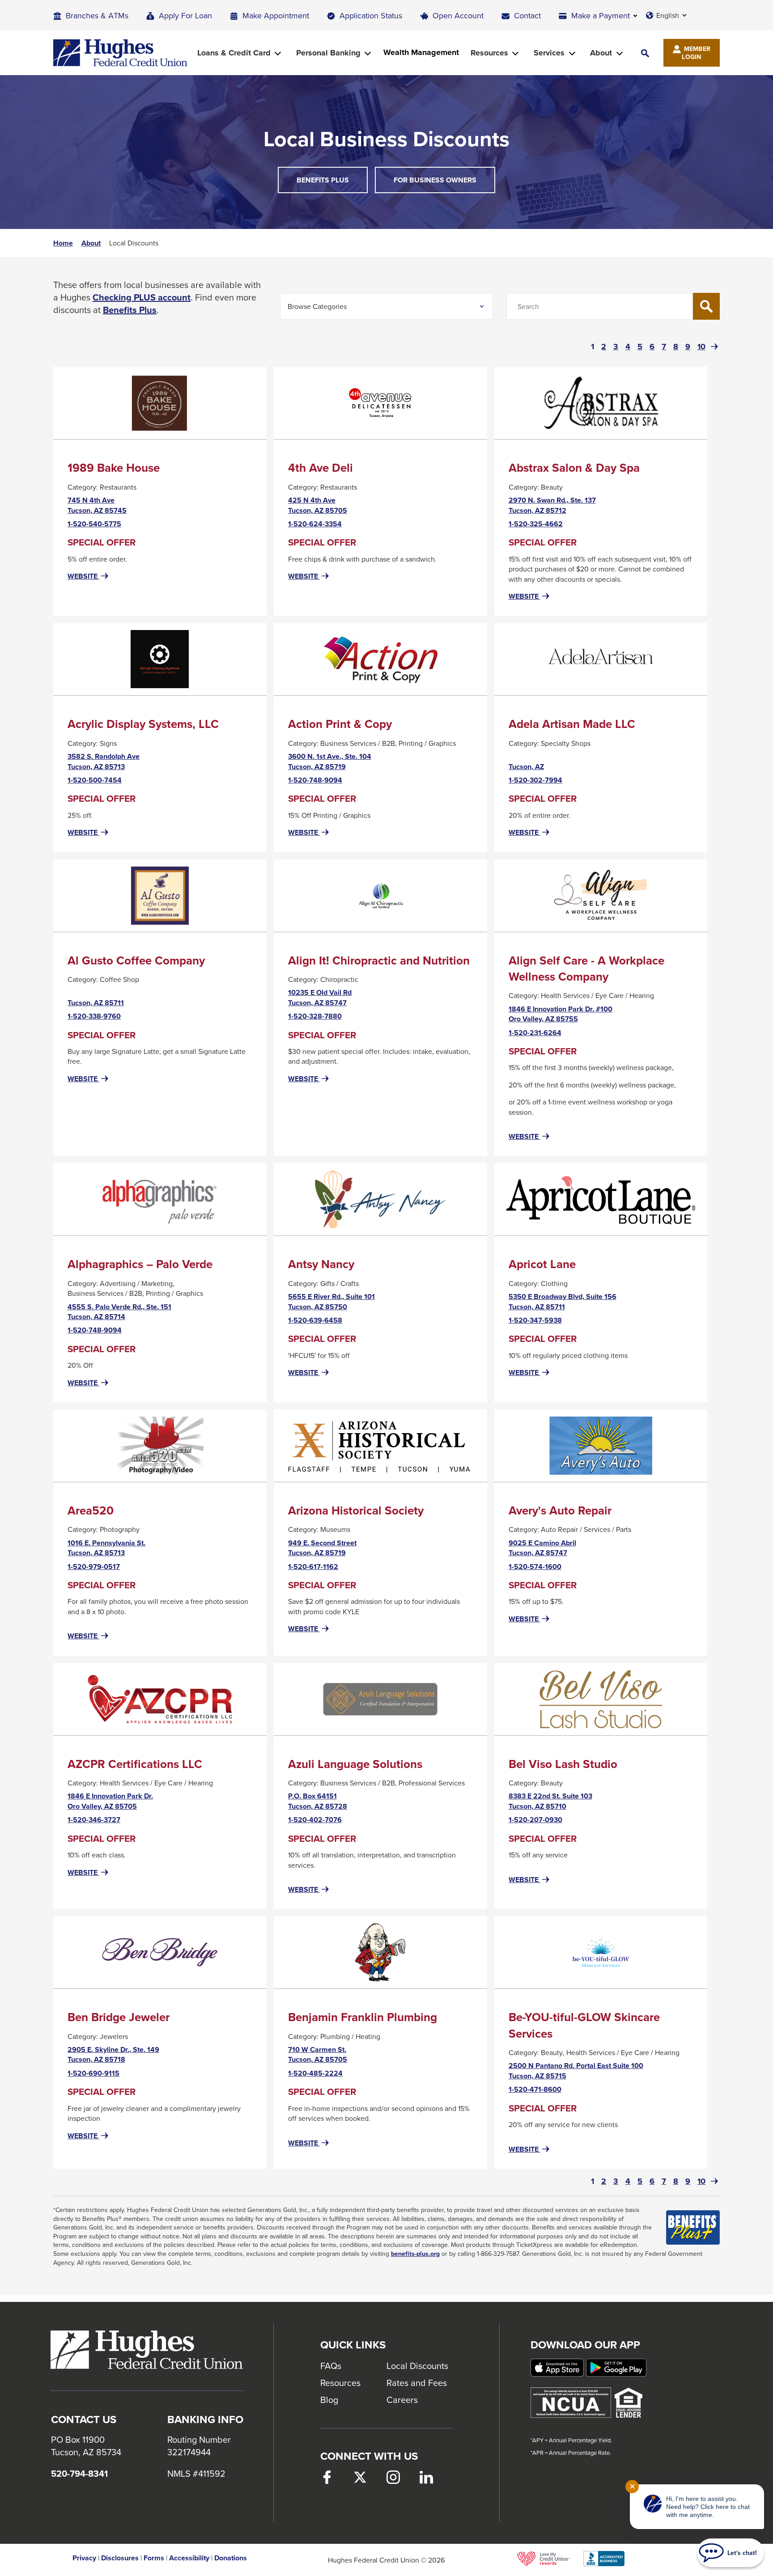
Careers (402, 2400)
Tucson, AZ (526, 766)
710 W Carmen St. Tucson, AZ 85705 (318, 2055)
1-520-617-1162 (313, 1567)
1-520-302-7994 (535, 780)
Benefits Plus (332, 184)
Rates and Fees (417, 2383)
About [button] (601, 53)
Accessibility (189, 2558)
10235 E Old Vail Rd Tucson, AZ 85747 (320, 998)
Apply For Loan (185, 15)
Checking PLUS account (142, 297)
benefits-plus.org (415, 2254)
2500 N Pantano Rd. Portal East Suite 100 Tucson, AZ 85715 (576, 2071)
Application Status (371, 15)
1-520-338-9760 (94, 1016)
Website (89, 576)
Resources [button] (489, 53)
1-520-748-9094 (315, 780)
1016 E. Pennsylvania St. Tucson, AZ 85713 (106, 1548)
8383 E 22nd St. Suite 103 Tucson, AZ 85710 (550, 1801)
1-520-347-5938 (535, 1320)
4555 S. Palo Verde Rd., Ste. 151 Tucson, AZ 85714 (119, 1312)
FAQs (331, 2366)
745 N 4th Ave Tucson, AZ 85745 (97, 505)
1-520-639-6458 (315, 1320)
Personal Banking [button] (328, 53)
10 (701, 347)
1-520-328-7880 (315, 1016)
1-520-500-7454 (95, 780)
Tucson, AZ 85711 (96, 1002)
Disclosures (120, 2558)
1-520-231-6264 (535, 1033)
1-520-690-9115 (93, 2073)
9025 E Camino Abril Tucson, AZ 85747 (542, 1548)
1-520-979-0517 (94, 1567)
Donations (231, 2558)
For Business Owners (435, 180)
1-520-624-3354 (315, 524)
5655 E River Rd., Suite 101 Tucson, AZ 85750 (331, 1302)
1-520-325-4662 (536, 524)
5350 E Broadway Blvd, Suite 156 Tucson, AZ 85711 (563, 1302)
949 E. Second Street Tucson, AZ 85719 (322, 1548)
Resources (340, 2383)
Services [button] (549, 53)
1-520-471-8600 (535, 2090)
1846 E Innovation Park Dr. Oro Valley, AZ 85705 (110, 1801)
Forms (154, 2558)
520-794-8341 (79, 2474)
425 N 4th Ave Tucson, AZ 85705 (318, 505)
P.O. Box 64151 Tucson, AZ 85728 (318, 1801)
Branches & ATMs (97, 15)
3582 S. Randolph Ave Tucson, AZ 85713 (104, 762)
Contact (527, 15)
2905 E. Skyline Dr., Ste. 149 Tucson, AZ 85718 (113, 2055)
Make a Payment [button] (601, 15)
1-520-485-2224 (315, 2073)
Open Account (458, 15)
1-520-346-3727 (94, 1820)
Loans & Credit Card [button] (234, 53)
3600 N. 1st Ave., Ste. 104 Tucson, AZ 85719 (330, 762)
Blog (329, 2400)
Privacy (84, 2558)
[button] (645, 53)
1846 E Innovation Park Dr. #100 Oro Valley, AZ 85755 (561, 1014)
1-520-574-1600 (535, 1567)
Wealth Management (421, 53)
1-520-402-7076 (315, 1820)
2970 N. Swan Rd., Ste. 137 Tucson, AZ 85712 (552, 505)
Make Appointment (276, 15)
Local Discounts (417, 2366)
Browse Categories (317, 306)
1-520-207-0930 (535, 1820)
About (91, 243)
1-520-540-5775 (94, 524)
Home (63, 243)
